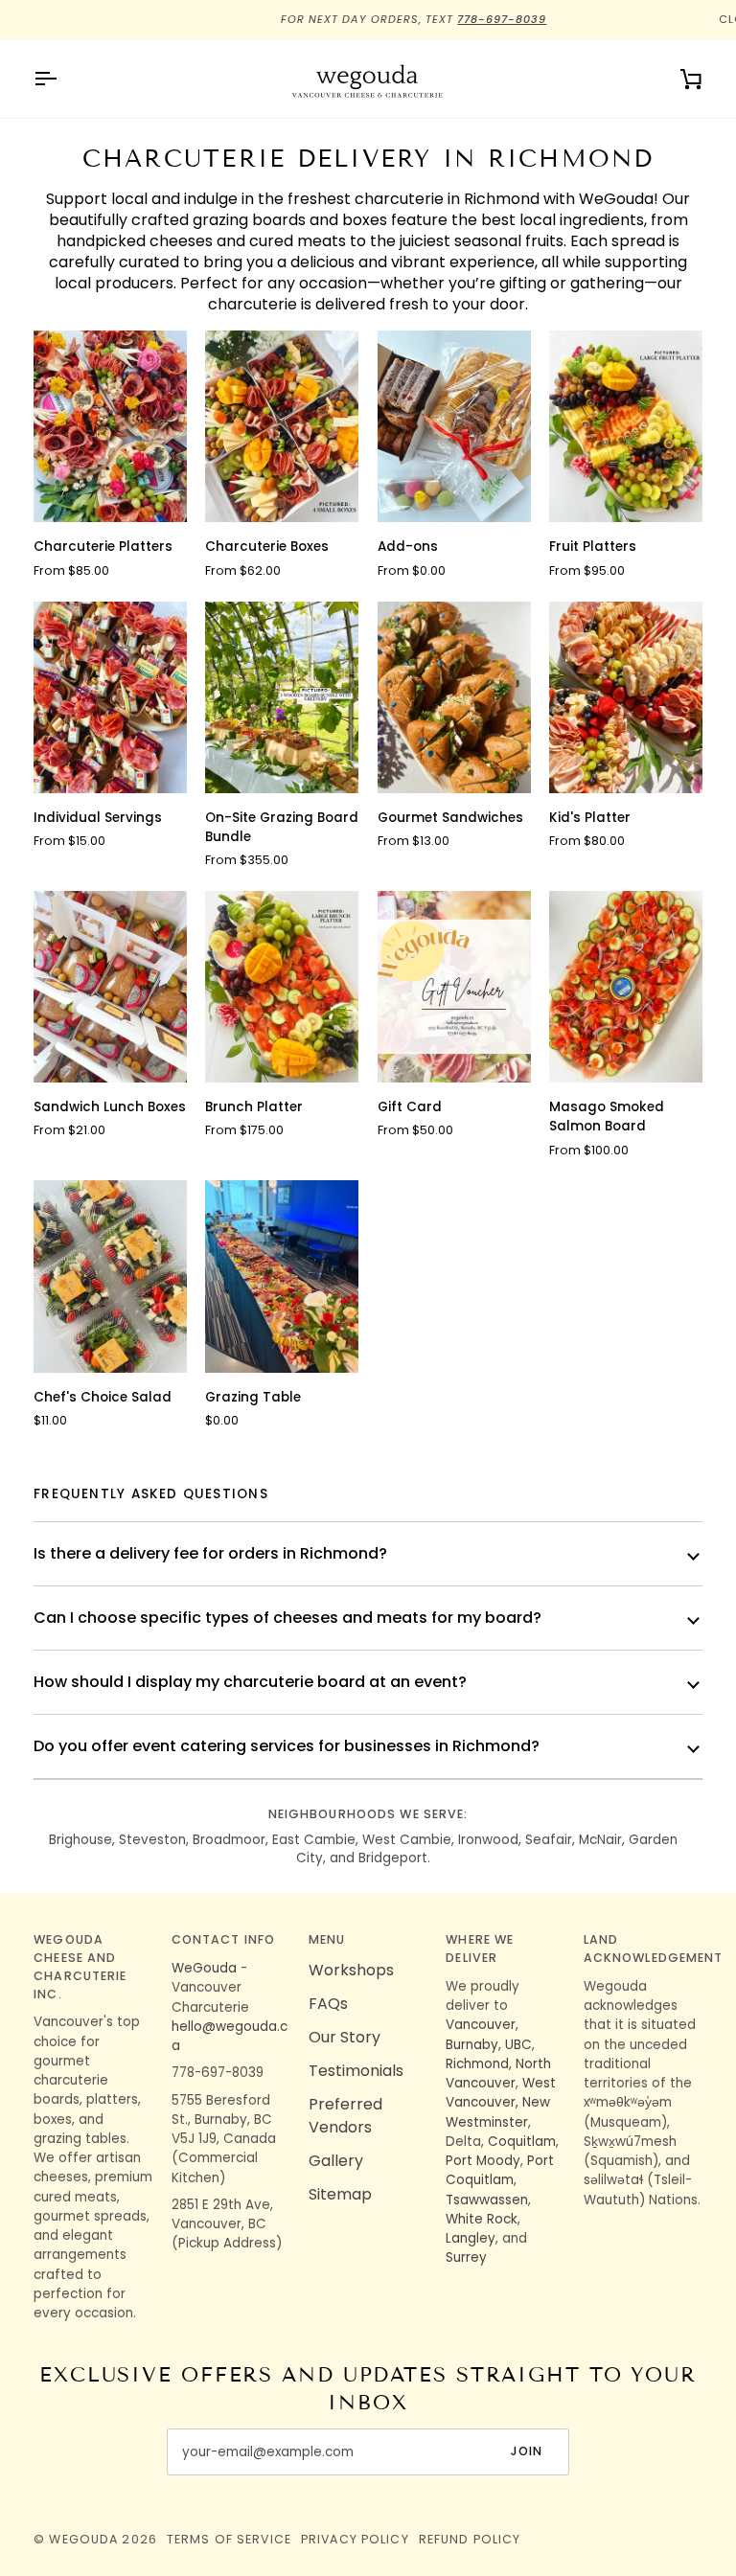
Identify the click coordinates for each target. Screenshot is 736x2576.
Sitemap (340, 2194)
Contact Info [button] (224, 1939)
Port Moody (483, 2161)
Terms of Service (229, 2539)
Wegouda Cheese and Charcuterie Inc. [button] (80, 1966)
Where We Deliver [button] (480, 1949)
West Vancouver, (501, 2093)
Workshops (351, 1970)
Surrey (466, 2257)
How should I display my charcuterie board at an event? (250, 1682)
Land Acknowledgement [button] (643, 1949)
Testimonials (356, 2071)
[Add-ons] (454, 426)
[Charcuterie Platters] (110, 426)
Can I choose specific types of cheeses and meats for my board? (287, 1618)
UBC (518, 2045)
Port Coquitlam (500, 2170)
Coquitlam (522, 2142)
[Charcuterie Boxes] (282, 426)
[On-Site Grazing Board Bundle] (282, 697)
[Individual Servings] (110, 697)
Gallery (336, 2161)
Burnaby (472, 2045)
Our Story (345, 2037)
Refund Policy (470, 2539)
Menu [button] (327, 1939)
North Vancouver (498, 2074)
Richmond (477, 2064)
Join (527, 2451)
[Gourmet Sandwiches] (454, 697)
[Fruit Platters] (626, 426)
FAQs (328, 2004)
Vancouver (481, 2025)
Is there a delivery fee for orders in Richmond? (210, 1553)
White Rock (482, 2219)
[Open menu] (62, 79)
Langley (471, 2238)
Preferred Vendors (345, 2116)
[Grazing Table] (282, 1276)
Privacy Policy (355, 2539)
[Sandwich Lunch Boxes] (110, 987)
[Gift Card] (454, 987)
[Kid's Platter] (626, 697)
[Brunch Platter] (282, 987)
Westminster (487, 2122)
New (536, 2102)
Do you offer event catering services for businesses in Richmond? (287, 1746)
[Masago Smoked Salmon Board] (626, 987)
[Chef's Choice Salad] (110, 1276)
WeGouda (204, 1968)
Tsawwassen (487, 2200)
